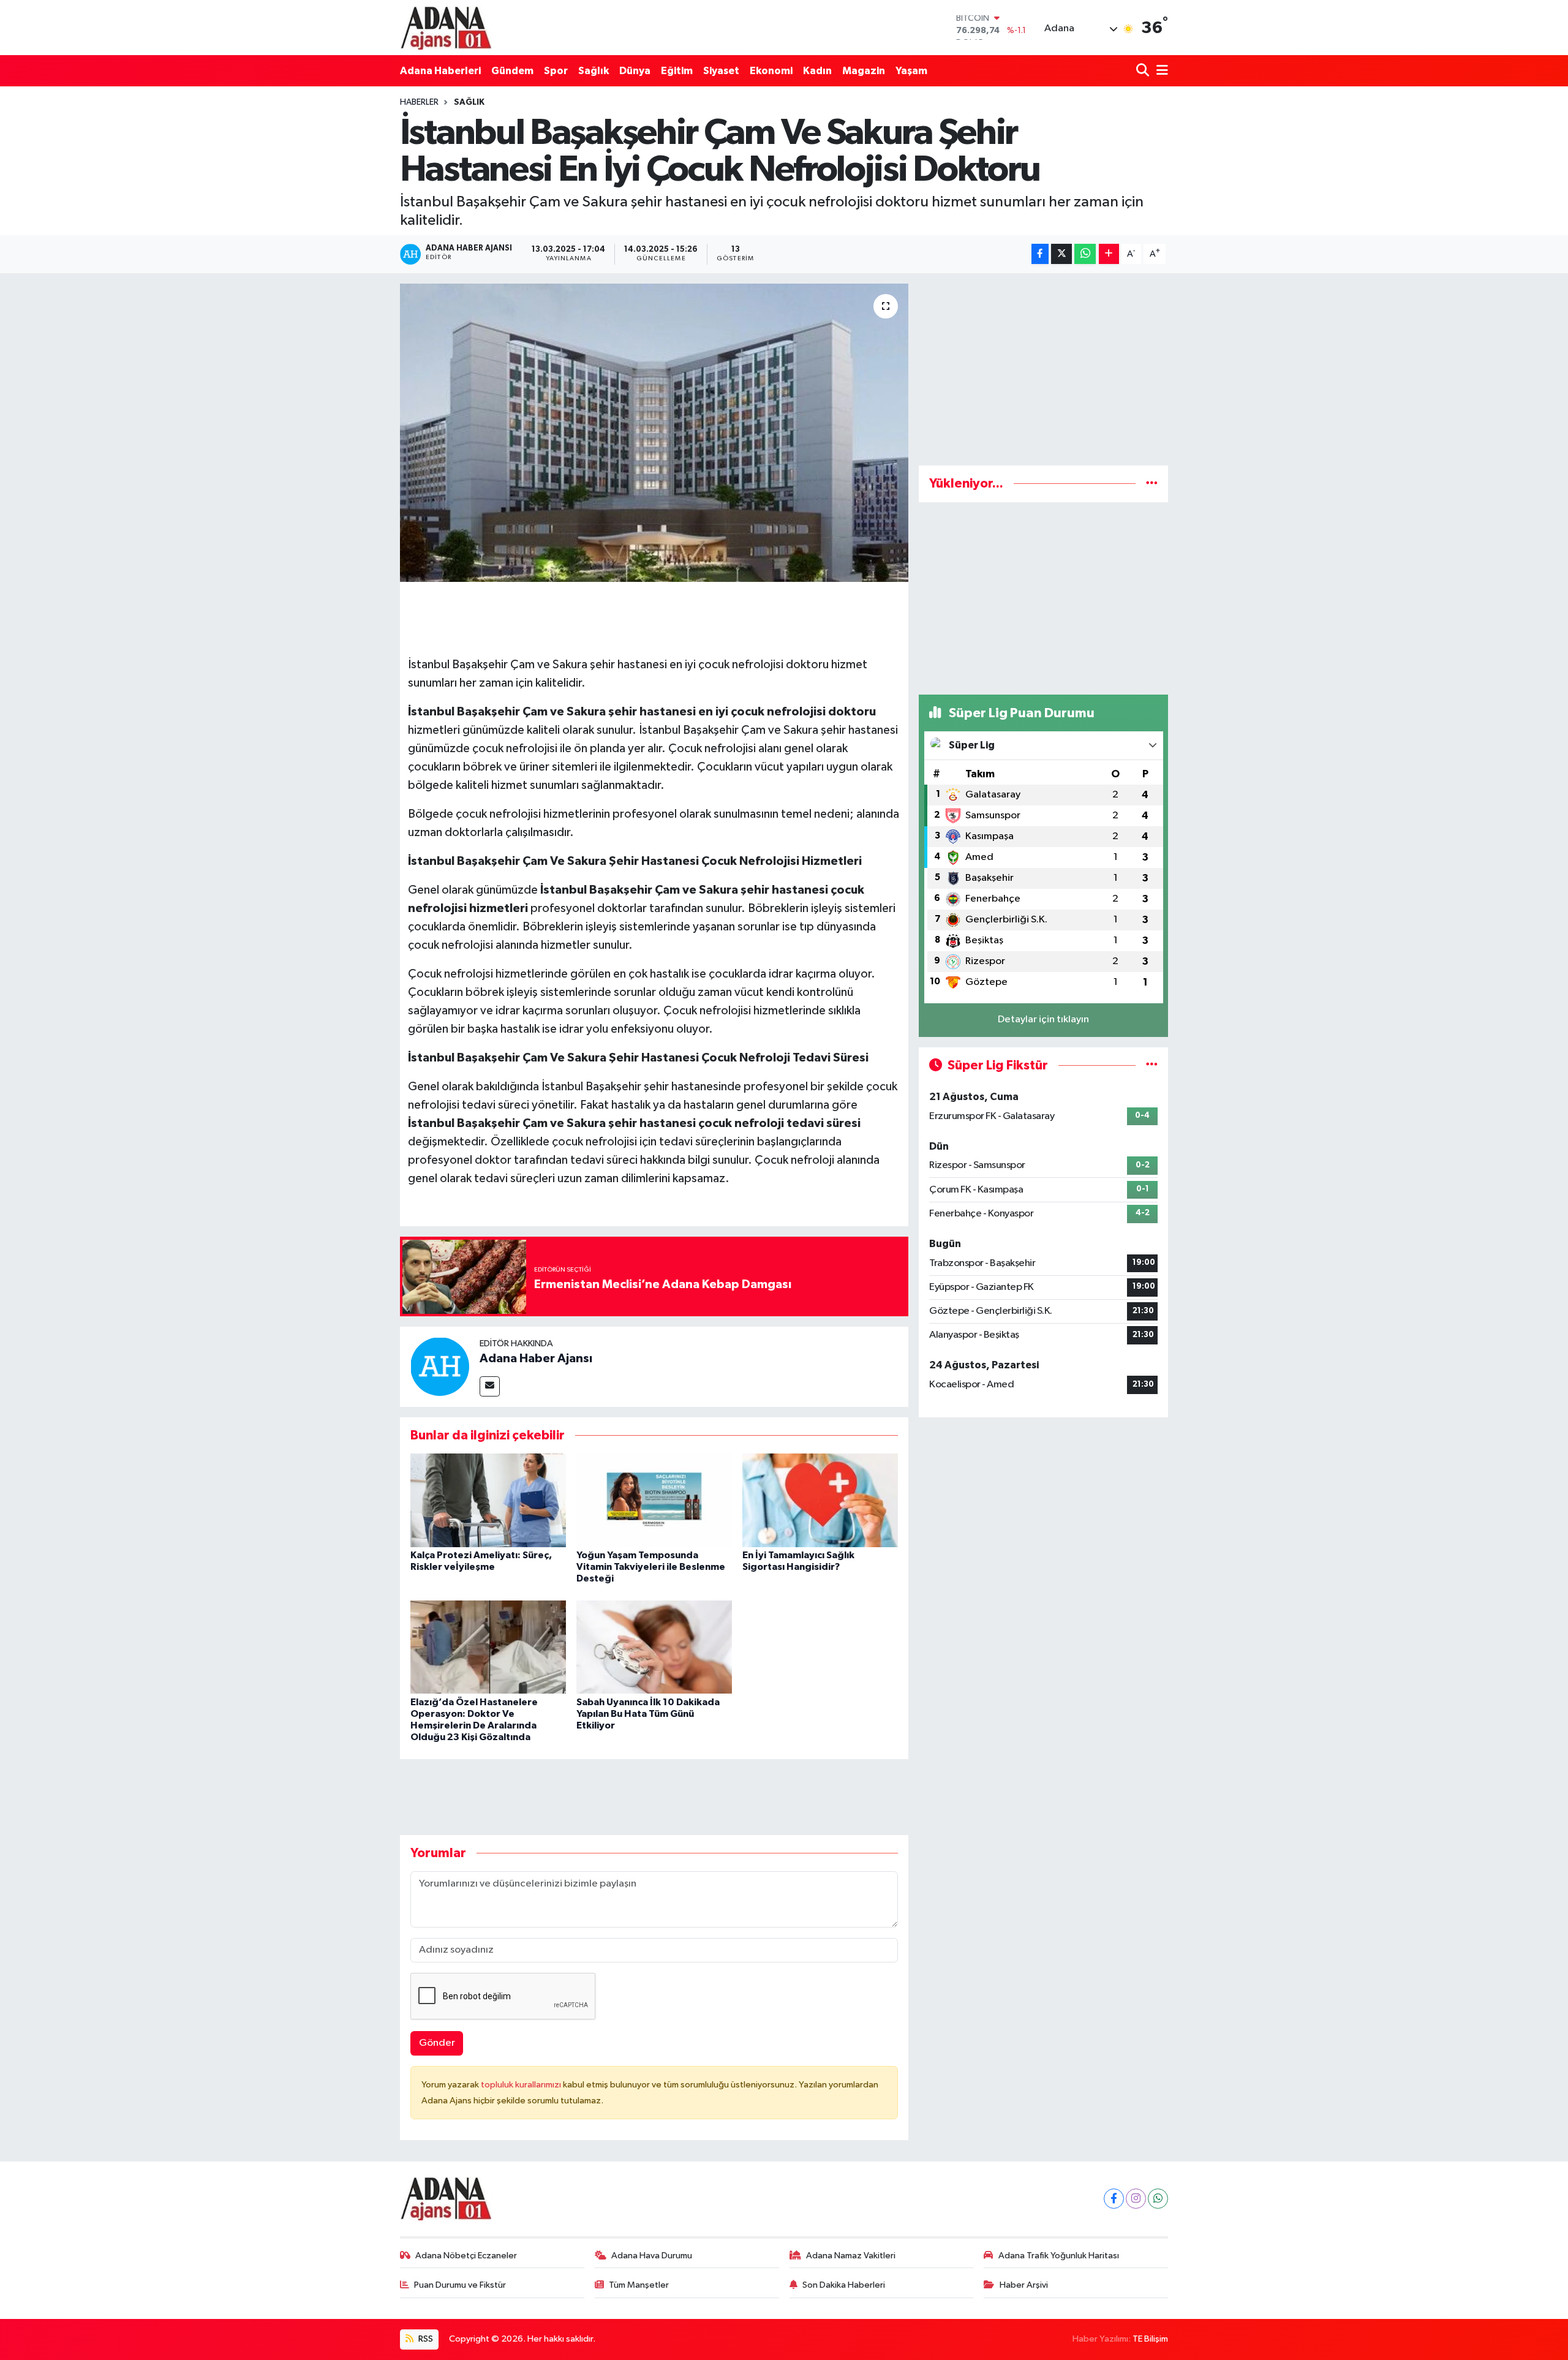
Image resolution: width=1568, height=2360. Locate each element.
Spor (556, 71)
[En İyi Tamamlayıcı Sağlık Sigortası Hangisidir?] (820, 1500)
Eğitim (677, 71)
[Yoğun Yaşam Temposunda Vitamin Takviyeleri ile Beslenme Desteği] (654, 1500)
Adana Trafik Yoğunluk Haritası (1059, 2256)
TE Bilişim (1150, 2339)
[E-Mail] (490, 1386)
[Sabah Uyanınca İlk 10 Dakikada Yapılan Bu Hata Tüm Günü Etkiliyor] (654, 1647)
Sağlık (594, 71)
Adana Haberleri (440, 71)
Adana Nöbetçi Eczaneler (466, 2256)
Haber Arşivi (1024, 2285)
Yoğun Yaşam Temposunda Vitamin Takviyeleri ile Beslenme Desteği (651, 1567)
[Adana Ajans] (446, 28)
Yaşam (911, 71)
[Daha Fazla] (1109, 254)
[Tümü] (1152, 484)
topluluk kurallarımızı (522, 2085)
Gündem (512, 71)
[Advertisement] (1043, 369)
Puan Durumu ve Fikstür (460, 2285)
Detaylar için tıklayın (1043, 1020)
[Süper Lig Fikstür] (1152, 1065)
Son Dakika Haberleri (844, 2285)
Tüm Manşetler (639, 2285)
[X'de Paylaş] (1061, 254)
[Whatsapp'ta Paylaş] (1085, 254)
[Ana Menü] (1160, 71)
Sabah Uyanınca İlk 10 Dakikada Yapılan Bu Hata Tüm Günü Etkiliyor (648, 1714)
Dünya (635, 71)
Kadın (817, 71)
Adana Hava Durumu (652, 2256)
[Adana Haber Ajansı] (440, 1366)
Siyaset (721, 71)
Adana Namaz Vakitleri (851, 2256)
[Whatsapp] (1158, 2199)
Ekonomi (771, 71)
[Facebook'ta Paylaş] (1040, 254)
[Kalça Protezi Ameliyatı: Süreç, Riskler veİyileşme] (488, 1500)
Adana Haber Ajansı (536, 1359)
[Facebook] (1114, 2199)
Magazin (864, 71)
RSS (425, 2339)
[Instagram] (1136, 2199)
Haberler (419, 102)
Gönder (437, 2043)
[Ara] (1144, 71)
